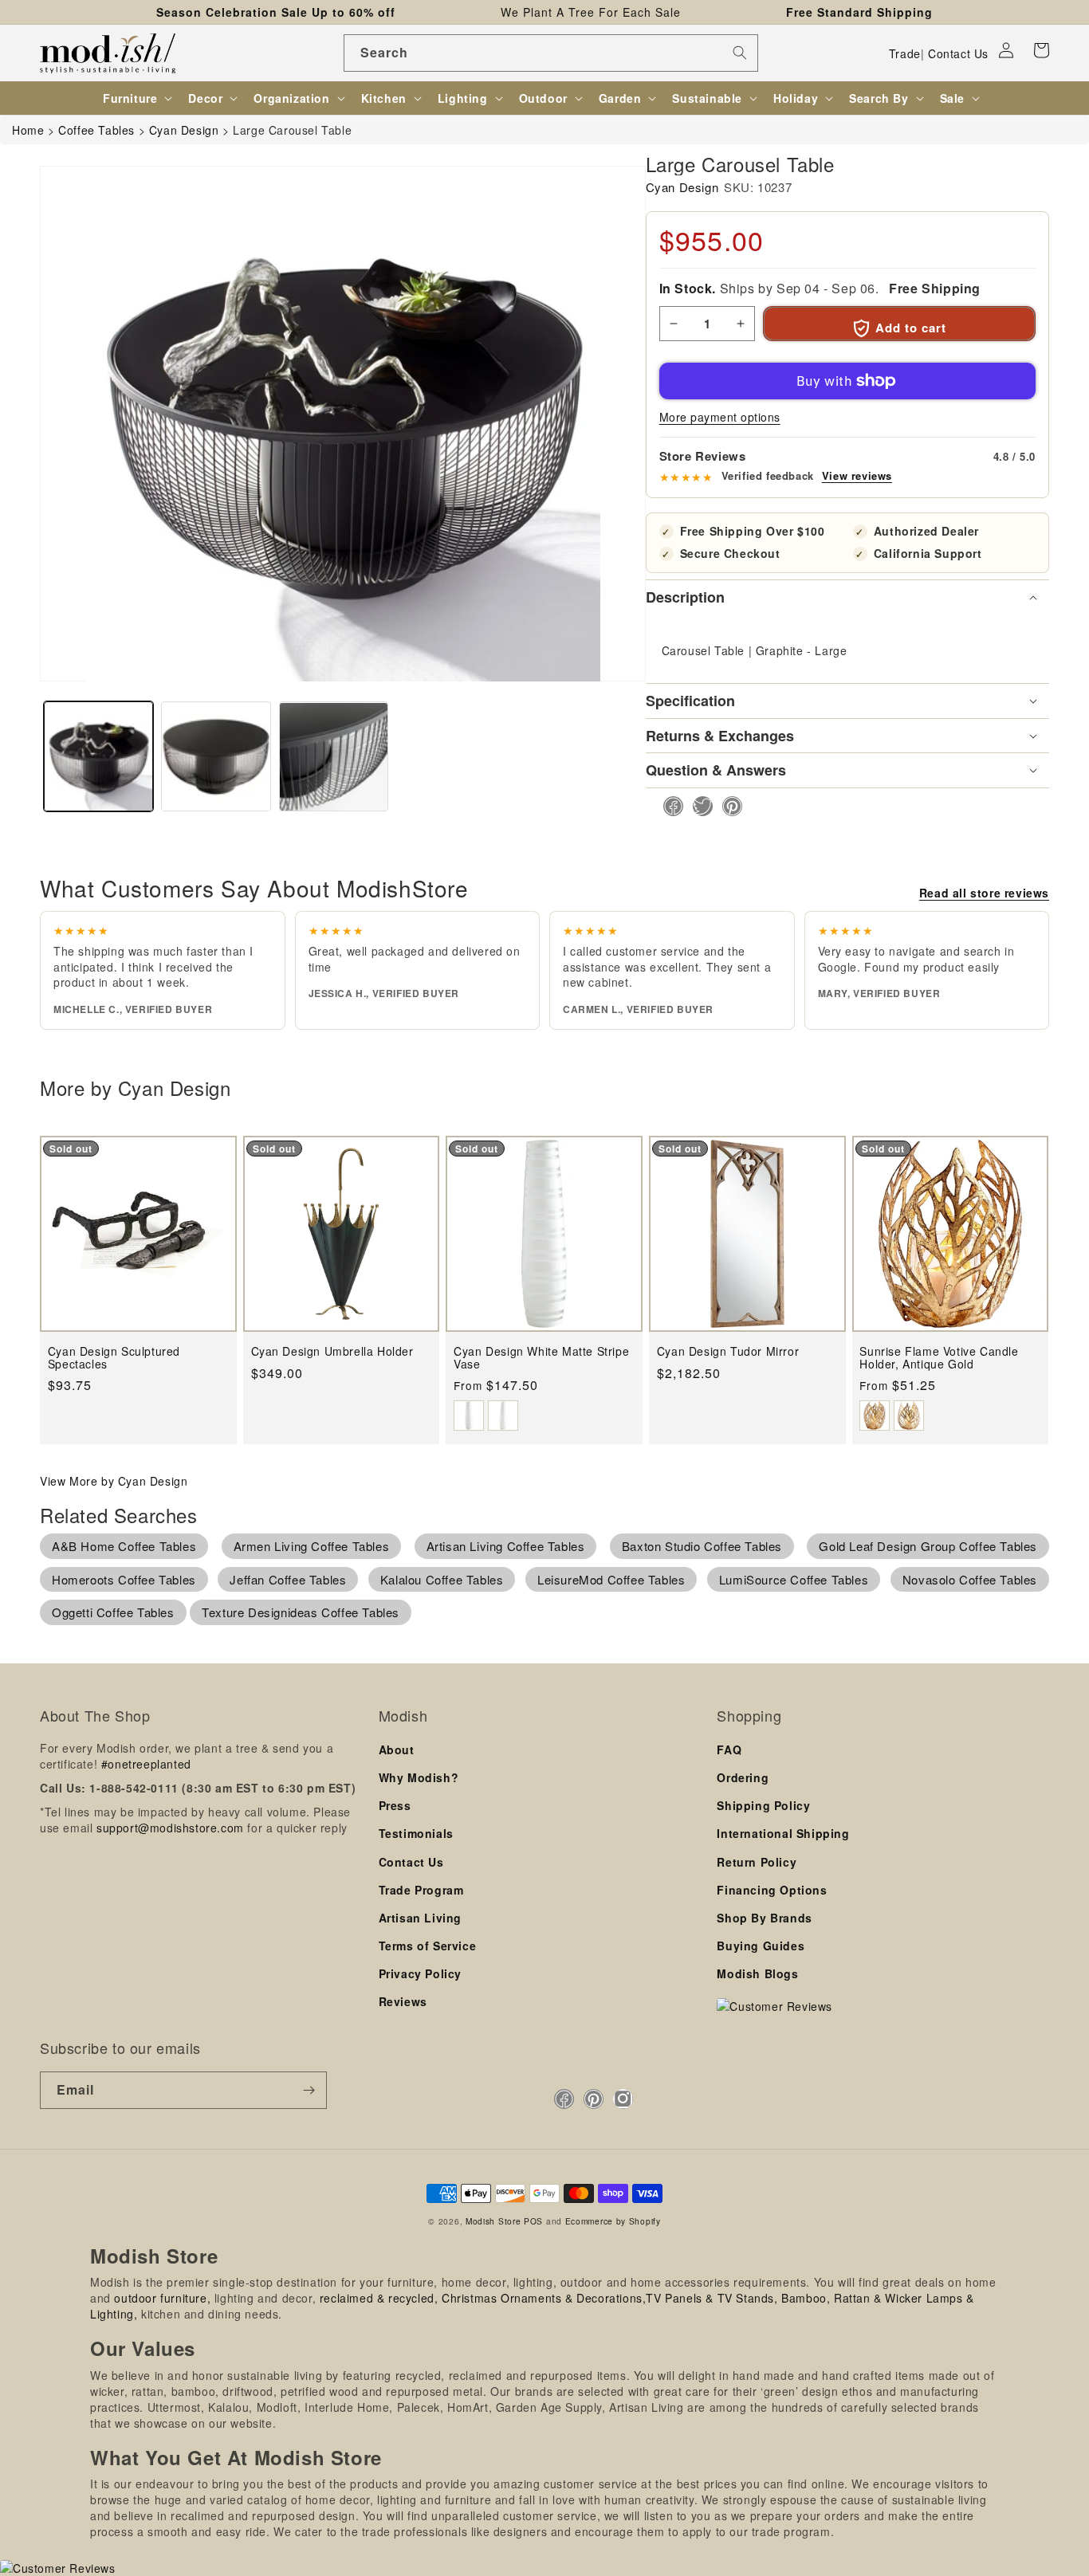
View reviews (857, 476)
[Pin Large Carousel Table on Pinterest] (727, 806)
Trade (905, 53)
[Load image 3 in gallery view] (334, 757)
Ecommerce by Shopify (613, 2221)
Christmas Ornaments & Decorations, (544, 2298)
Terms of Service (428, 1946)
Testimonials (416, 1833)
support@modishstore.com (170, 1828)
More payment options (720, 417)
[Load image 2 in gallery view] (216, 757)
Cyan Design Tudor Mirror (728, 1351)
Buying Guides (761, 1946)
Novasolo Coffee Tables (970, 1579)
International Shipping (783, 1833)
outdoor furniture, (162, 2298)
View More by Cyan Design (114, 1481)
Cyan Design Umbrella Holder (332, 1351)
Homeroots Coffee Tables (124, 1579)
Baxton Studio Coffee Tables (702, 1546)
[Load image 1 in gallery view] (98, 757)
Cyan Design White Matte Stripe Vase (541, 1358)
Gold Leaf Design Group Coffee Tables (928, 1546)
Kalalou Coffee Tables (442, 1579)
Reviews (403, 2001)
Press (395, 1805)
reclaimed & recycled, (379, 2298)
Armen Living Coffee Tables (312, 1546)
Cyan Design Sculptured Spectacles (114, 1358)
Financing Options (772, 1890)
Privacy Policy (420, 1973)
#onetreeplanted (146, 1764)
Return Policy (757, 1862)
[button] (1041, 50)
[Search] (740, 53)
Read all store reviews (984, 893)
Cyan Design (682, 187)
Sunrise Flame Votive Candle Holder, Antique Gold (939, 1358)
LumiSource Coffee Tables (794, 1579)
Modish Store (493, 2221)
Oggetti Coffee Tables (113, 1612)
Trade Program (421, 1890)
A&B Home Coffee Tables (124, 1546)
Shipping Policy (763, 1805)
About (397, 1749)
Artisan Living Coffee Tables (506, 1546)
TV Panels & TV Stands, (712, 2298)
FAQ (729, 1749)
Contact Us (958, 53)
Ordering (743, 1777)
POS (533, 2221)
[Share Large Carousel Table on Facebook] (668, 806)
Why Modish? (419, 1777)
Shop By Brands (764, 1918)
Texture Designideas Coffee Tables (301, 1612)
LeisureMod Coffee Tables (611, 1579)
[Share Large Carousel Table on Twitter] (698, 806)
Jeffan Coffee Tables (288, 1579)
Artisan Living (420, 1918)
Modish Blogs (757, 1973)
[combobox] (551, 53)
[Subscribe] (309, 2090)
